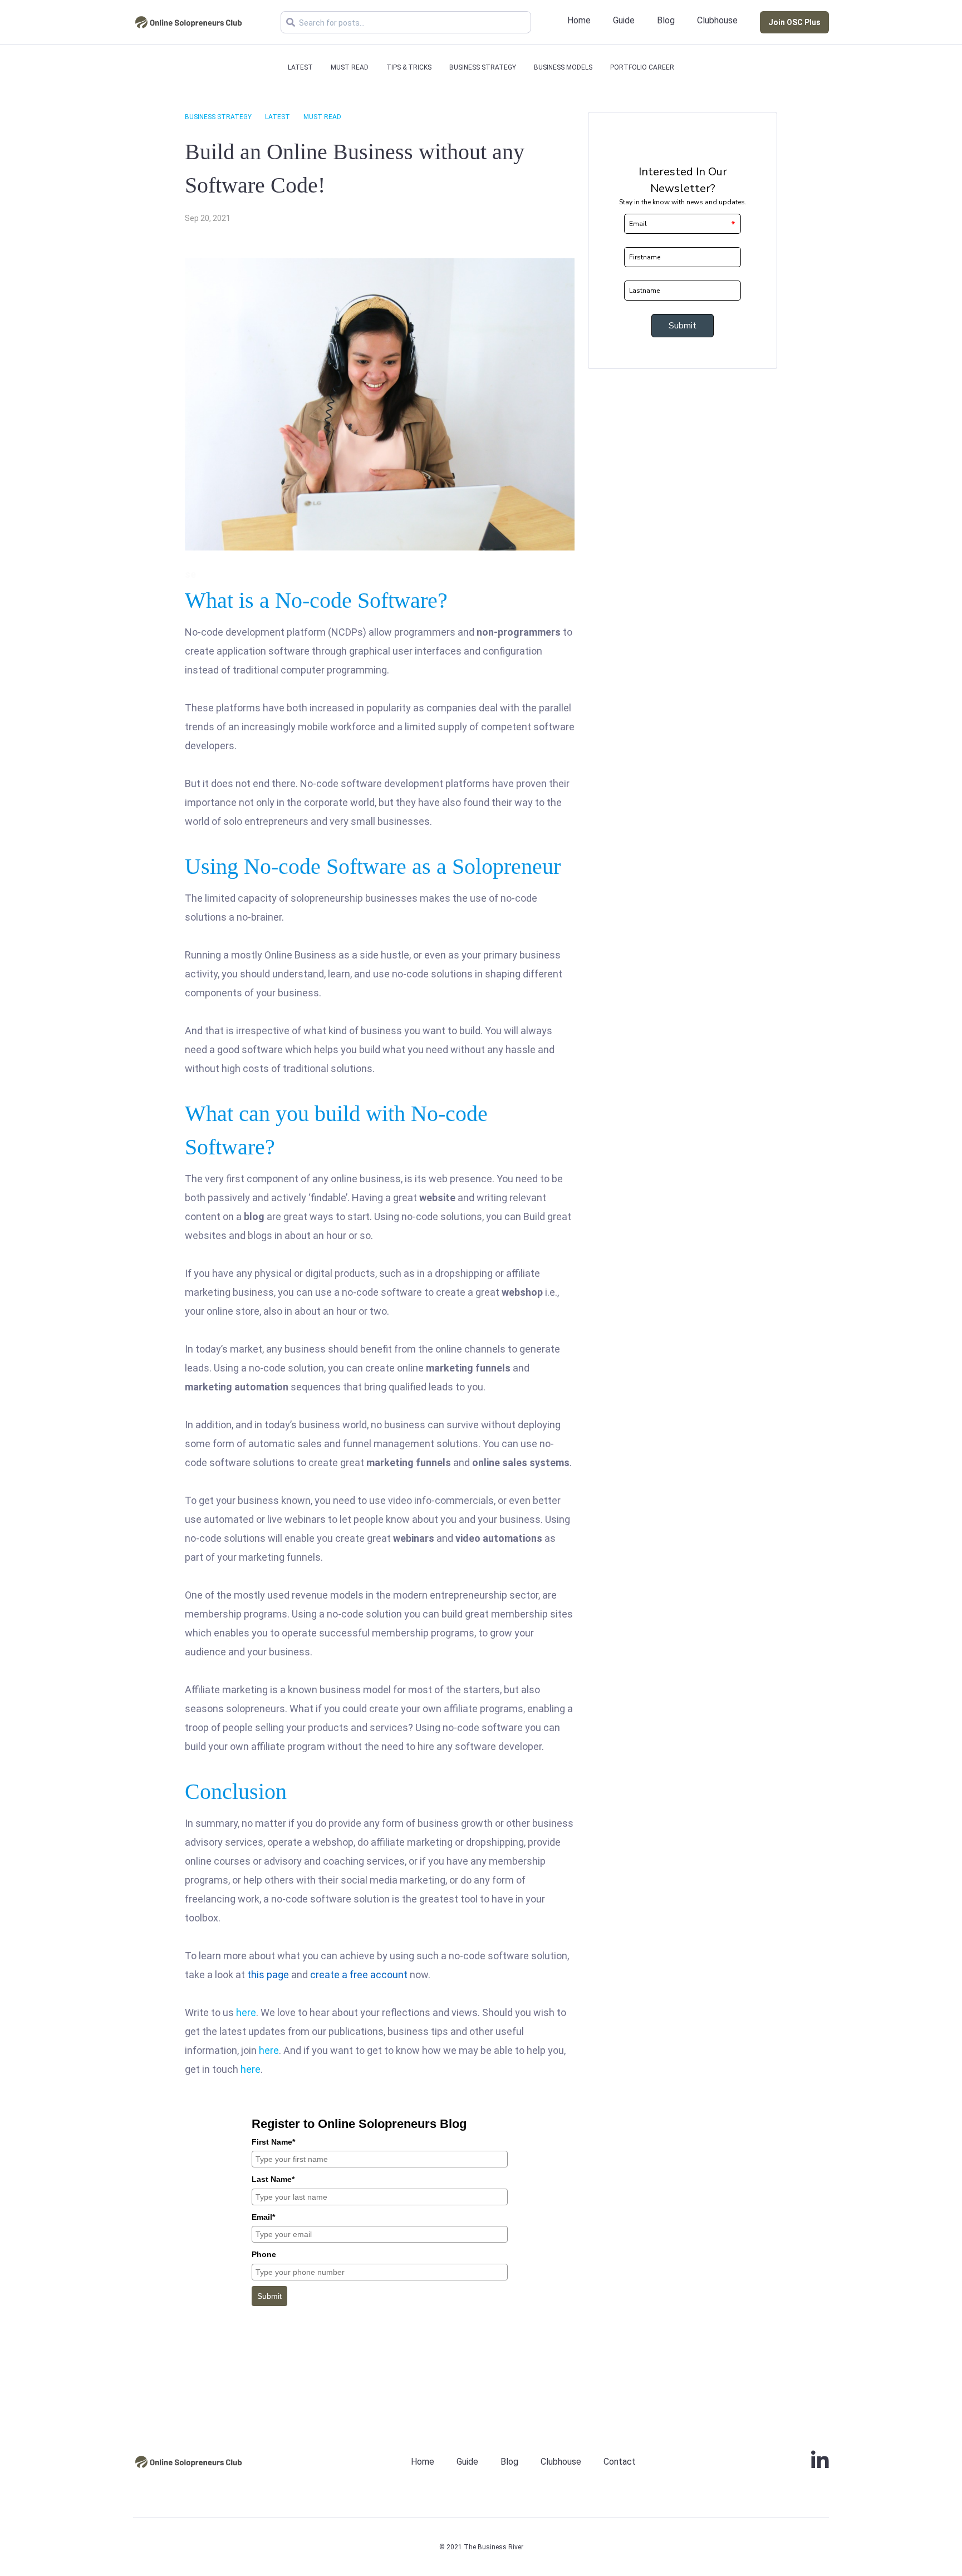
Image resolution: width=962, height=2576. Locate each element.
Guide (624, 20)
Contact (620, 2462)
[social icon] (820, 2465)
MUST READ (350, 67)
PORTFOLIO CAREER (642, 67)
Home (579, 20)
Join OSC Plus (794, 22)
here (246, 2012)
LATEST (300, 67)
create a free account (359, 1975)
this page (268, 1975)
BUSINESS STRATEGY (483, 67)
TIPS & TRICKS (409, 67)
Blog (666, 20)
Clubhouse (717, 20)
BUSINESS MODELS (563, 67)
